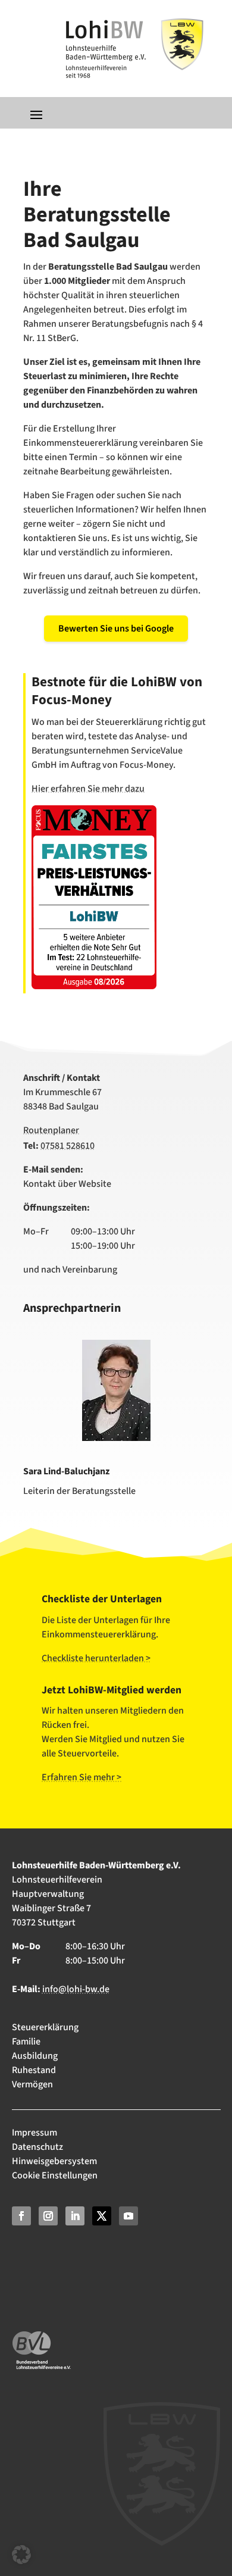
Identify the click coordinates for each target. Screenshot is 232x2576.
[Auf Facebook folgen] (21, 2216)
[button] (21, 2555)
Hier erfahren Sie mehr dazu (88, 789)
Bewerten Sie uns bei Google (116, 629)
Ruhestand (34, 2070)
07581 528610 (68, 1146)
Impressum (35, 2133)
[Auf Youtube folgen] (128, 2216)
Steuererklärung (45, 2027)
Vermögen (32, 2084)
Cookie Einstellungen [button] (55, 2175)
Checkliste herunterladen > (96, 1658)
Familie (26, 2042)
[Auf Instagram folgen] (48, 2216)
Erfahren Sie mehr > (81, 1777)
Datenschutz (37, 2147)
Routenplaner (51, 1130)
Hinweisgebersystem (54, 2161)
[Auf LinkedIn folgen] (75, 2216)
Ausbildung (35, 2056)
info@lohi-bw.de (76, 1989)
